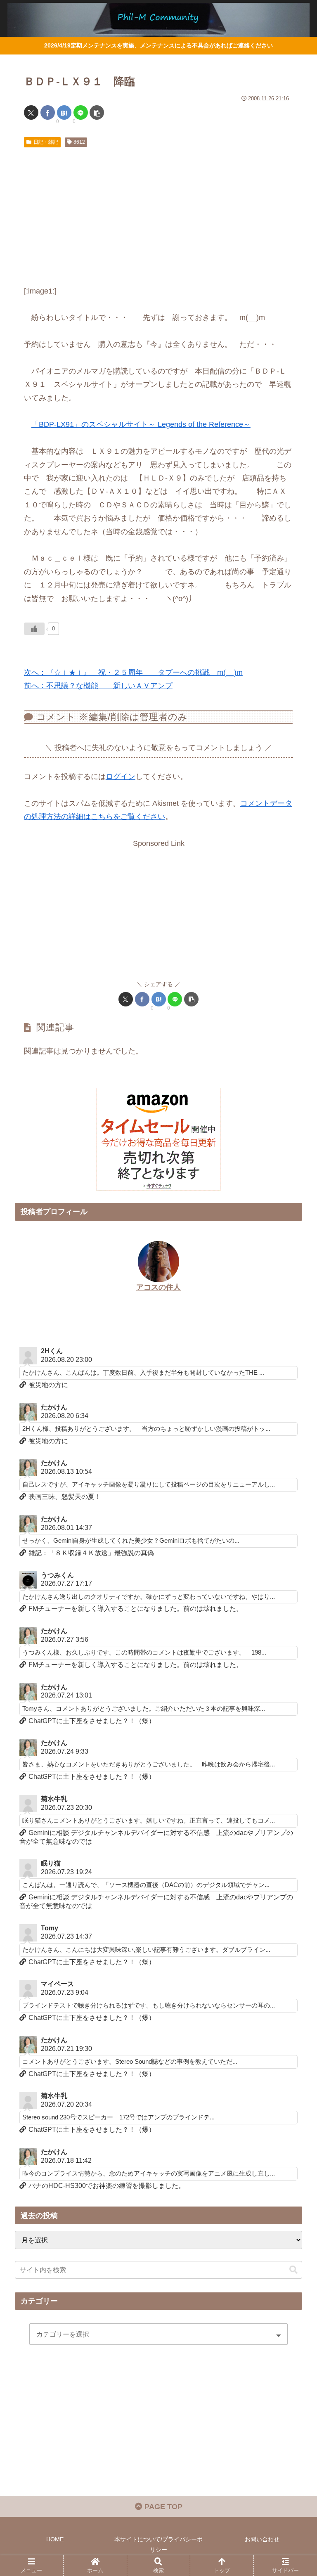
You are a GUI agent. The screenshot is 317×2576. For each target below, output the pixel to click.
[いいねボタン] (34, 629)
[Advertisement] (158, 213)
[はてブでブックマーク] (64, 112)
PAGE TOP (162, 2507)
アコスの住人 (158, 1287)
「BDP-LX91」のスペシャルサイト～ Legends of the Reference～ (141, 424)
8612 (79, 142)
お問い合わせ (262, 2539)
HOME (55, 2539)
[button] (97, 112)
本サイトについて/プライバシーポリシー (158, 2544)
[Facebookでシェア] (48, 112)
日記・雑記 (46, 142)
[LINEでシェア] (81, 112)
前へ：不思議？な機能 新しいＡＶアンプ (98, 686)
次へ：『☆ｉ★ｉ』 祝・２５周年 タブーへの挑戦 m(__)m (133, 672)
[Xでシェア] (31, 112)
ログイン (121, 777)
